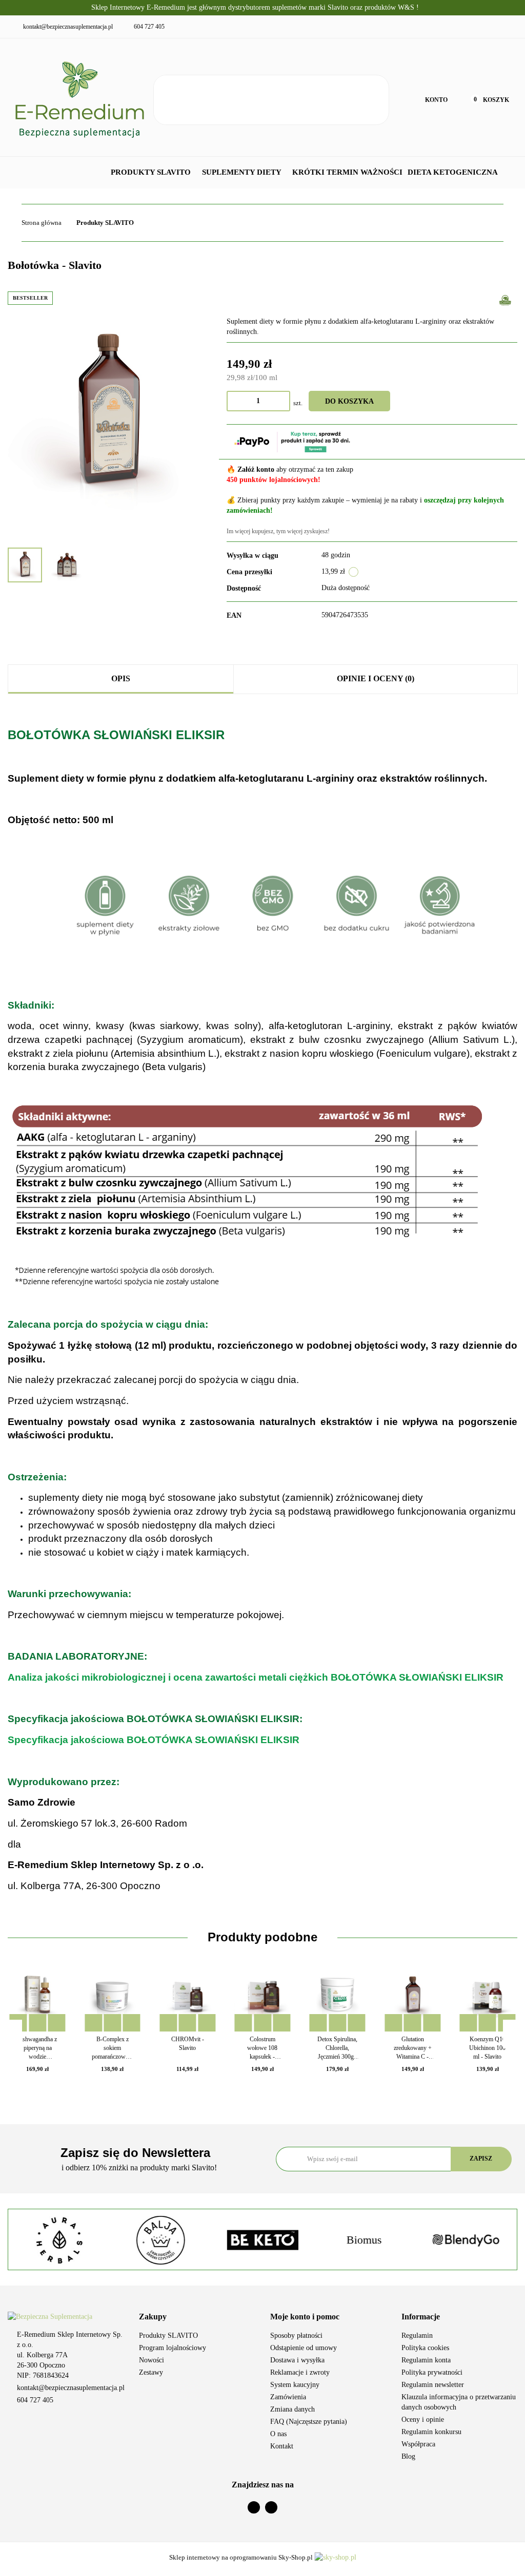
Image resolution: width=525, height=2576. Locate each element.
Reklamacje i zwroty (300, 2372)
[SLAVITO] (505, 299)
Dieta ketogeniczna (453, 172)
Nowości (152, 2360)
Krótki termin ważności (347, 172)
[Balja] (59, 2240)
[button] (197, 2317)
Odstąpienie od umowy (304, 2348)
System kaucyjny (295, 2385)
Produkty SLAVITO (152, 172)
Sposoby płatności (296, 2336)
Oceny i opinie (423, 2420)
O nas (278, 2434)
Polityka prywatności (432, 2372)
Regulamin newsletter (433, 2385)
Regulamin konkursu (431, 2432)
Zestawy (151, 2372)
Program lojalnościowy (173, 2348)
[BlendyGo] (364, 2240)
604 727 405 (35, 2400)
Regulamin (417, 2336)
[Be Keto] (160, 2240)
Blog (408, 2456)
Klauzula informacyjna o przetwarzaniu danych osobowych (459, 2402)
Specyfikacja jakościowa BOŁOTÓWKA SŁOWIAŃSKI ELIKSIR (154, 1740)
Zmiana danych (292, 2409)
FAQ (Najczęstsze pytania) (309, 2422)
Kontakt (282, 2446)
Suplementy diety (243, 172)
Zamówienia (288, 2397)
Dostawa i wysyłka (297, 2360)
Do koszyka (349, 401)
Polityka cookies (425, 2348)
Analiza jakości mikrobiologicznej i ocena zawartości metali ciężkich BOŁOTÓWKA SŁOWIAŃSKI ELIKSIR (256, 1677)
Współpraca (418, 2444)
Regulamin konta (426, 2360)
